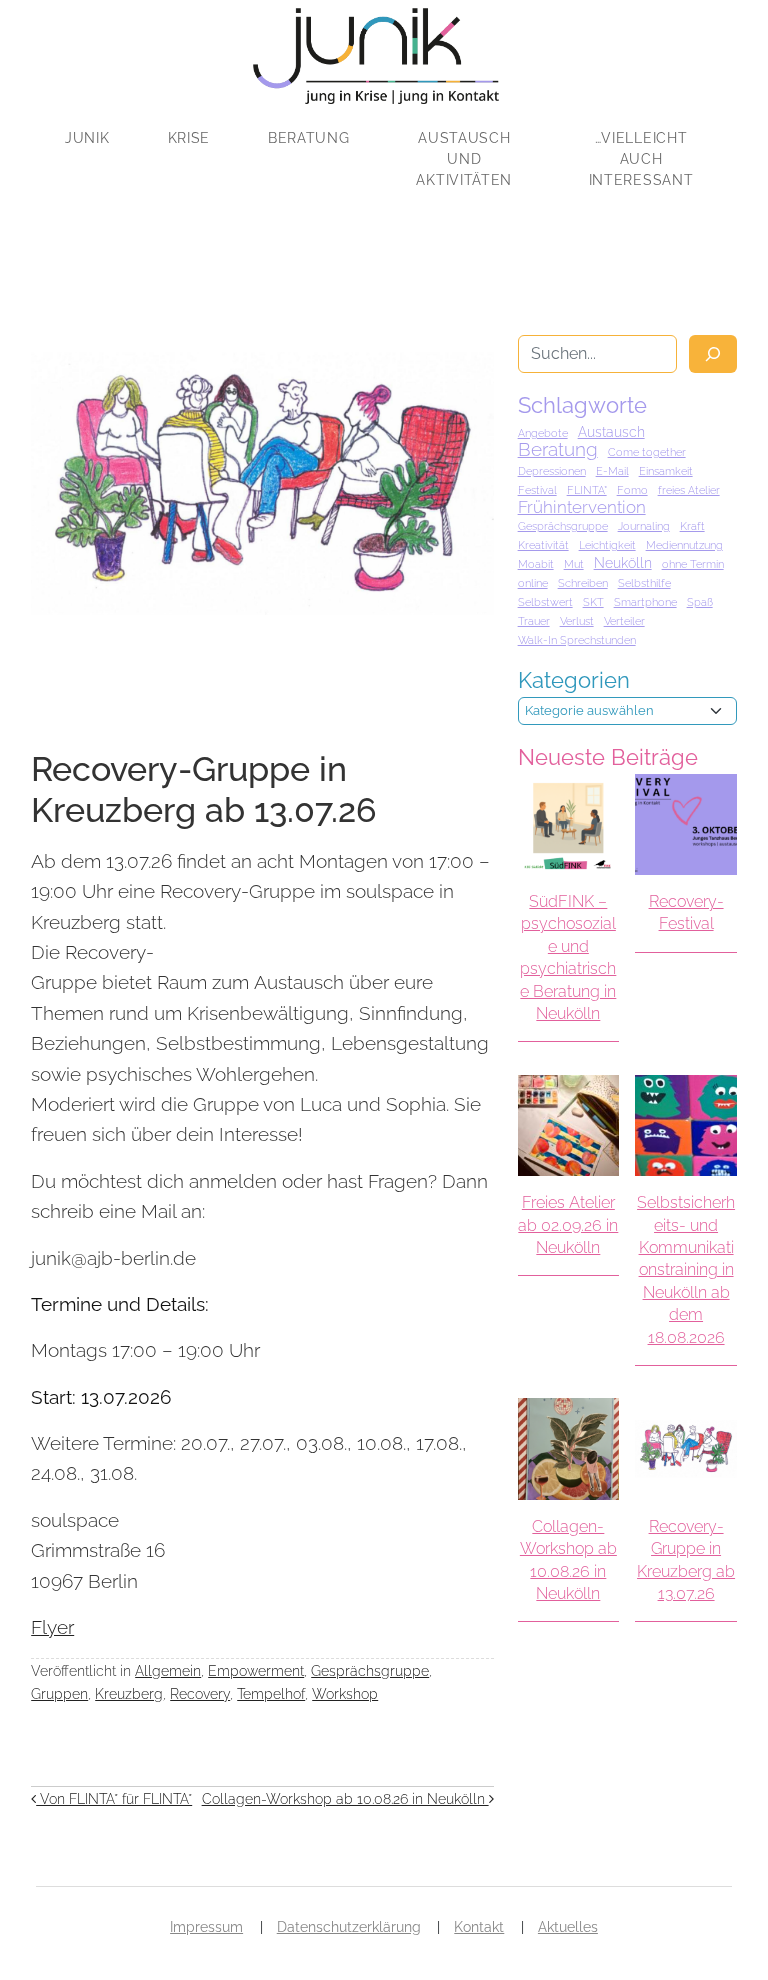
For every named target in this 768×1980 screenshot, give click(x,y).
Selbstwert (545, 602)
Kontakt (479, 1927)
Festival (537, 490)
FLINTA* (587, 490)
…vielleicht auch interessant (641, 159)
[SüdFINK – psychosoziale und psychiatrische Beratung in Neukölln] (568, 824)
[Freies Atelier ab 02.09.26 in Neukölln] (568, 1125)
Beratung (309, 138)
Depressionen (552, 471)
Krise (189, 138)
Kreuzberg (129, 1693)
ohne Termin (693, 564)
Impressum (206, 1927)
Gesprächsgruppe (370, 1670)
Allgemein (168, 1670)
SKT (593, 602)
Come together (647, 452)
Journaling (644, 526)
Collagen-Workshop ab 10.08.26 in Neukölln (345, 1798)
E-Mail (612, 471)
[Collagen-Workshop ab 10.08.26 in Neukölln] (568, 1448)
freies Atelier (689, 490)
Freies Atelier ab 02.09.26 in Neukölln (568, 1225)
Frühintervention (582, 507)
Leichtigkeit (607, 545)
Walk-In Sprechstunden (577, 640)
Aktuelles (568, 1927)
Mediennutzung (684, 545)
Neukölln (623, 563)
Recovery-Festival (686, 912)
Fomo (632, 490)
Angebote (543, 433)
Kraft (692, 526)
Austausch (611, 432)
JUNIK (87, 138)
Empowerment (256, 1670)
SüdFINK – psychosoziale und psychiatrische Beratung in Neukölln (568, 957)
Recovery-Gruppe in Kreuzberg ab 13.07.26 (686, 1560)
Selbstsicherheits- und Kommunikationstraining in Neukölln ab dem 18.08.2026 (686, 1269)
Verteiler (624, 621)
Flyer (52, 1627)
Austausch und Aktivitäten (464, 159)
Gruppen (59, 1693)
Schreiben (583, 583)
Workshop (345, 1693)
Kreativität (543, 545)
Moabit (536, 564)
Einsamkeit (666, 471)
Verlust (577, 621)
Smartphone (645, 602)
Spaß (700, 602)
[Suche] (713, 354)
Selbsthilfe (644, 583)
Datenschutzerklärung (349, 1927)
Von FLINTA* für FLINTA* (114, 1798)
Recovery (200, 1693)
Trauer (534, 621)
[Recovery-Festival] (685, 824)
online (533, 583)
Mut (574, 564)
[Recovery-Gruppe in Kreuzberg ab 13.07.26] (685, 1448)
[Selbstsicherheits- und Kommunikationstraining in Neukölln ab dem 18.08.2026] (685, 1125)
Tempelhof (271, 1693)
